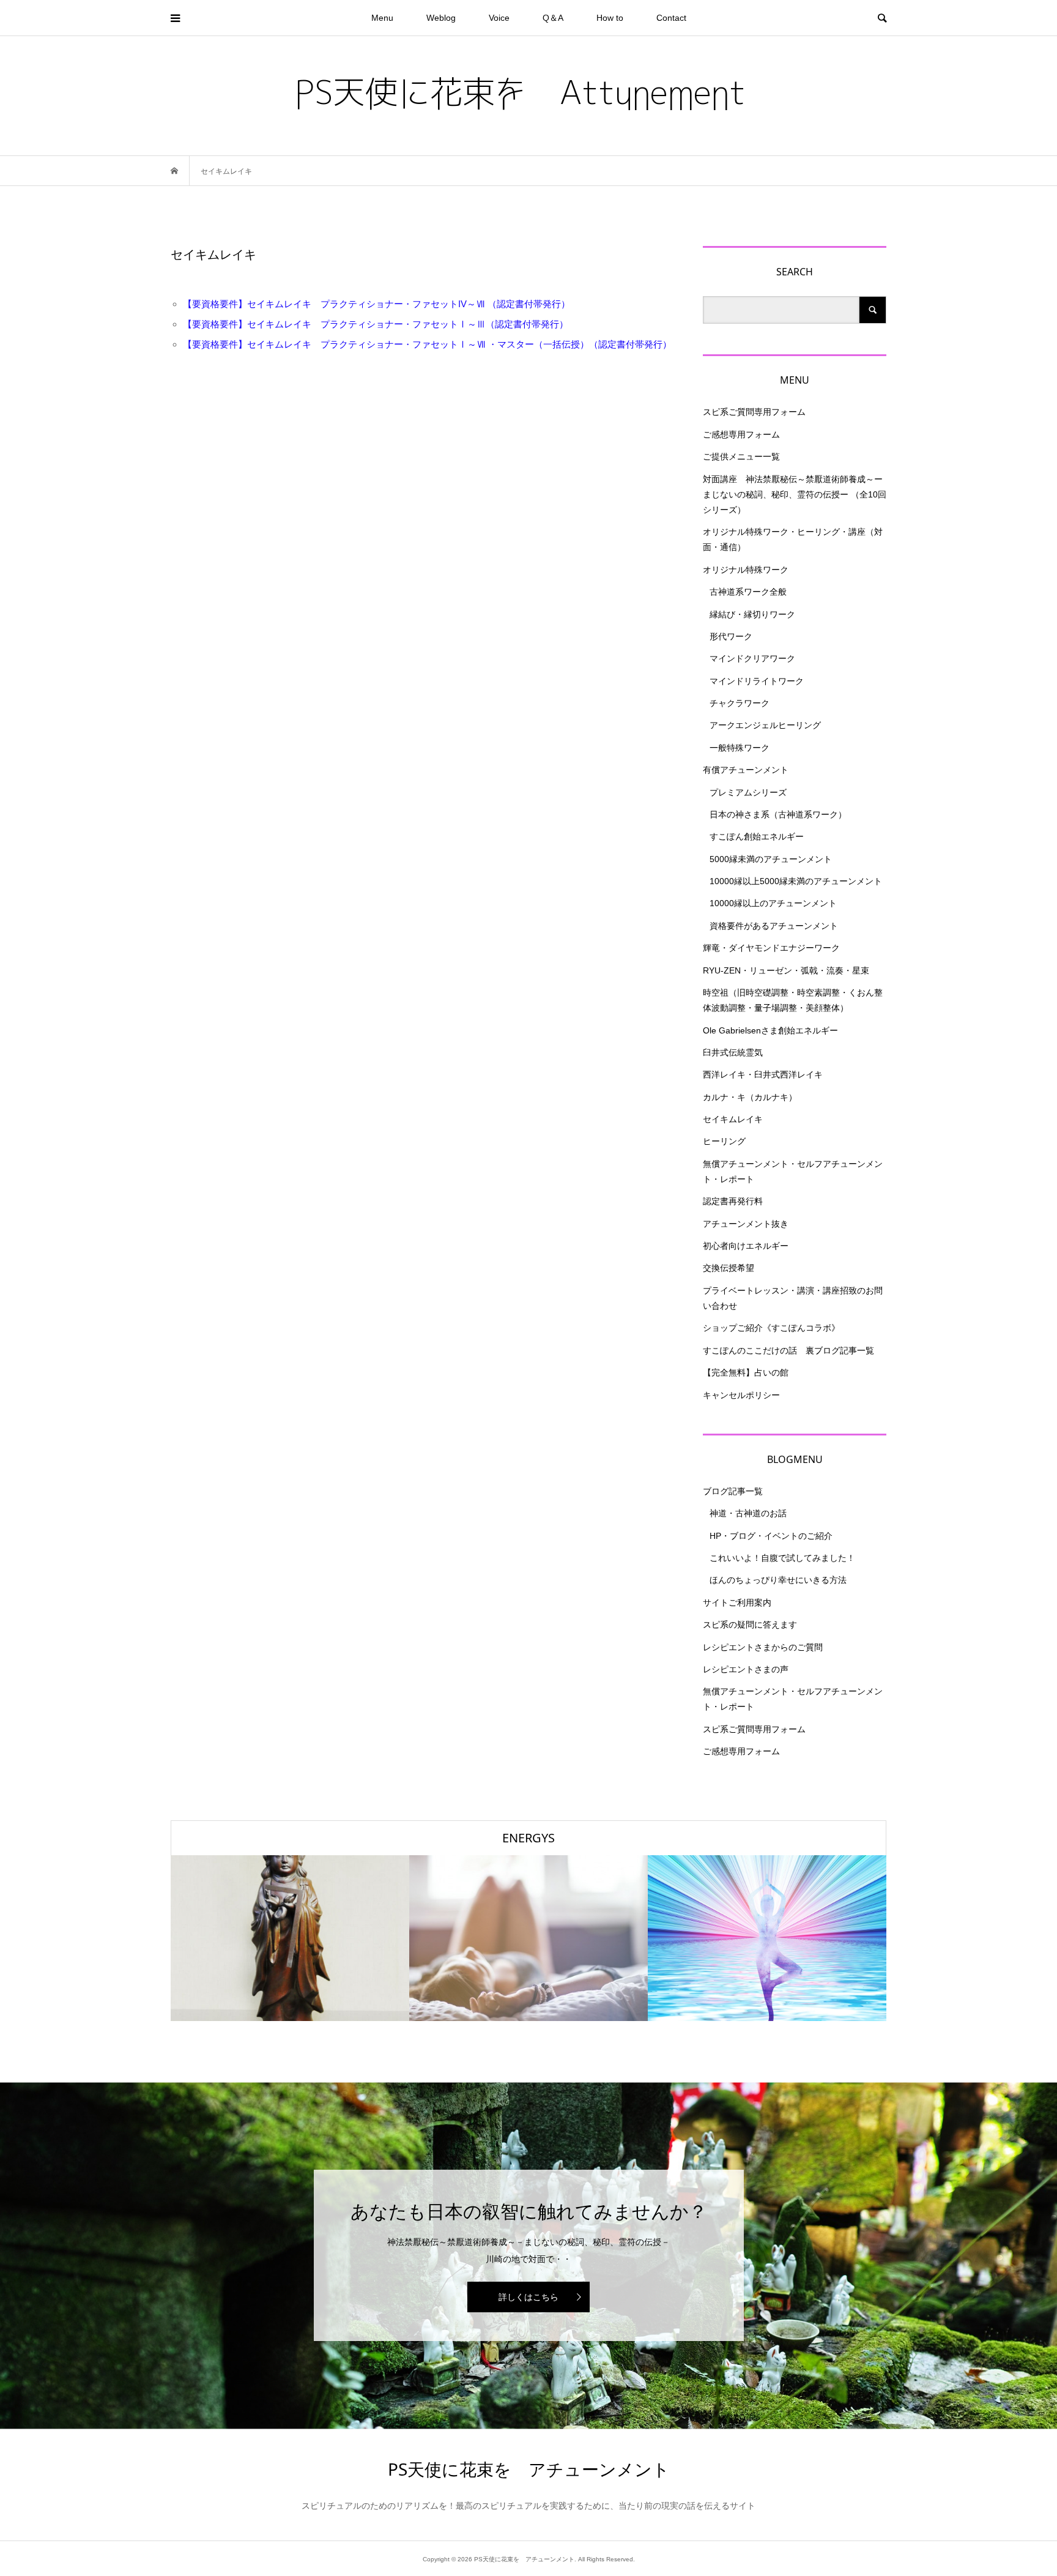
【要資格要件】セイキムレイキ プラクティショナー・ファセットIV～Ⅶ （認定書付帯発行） (376, 304)
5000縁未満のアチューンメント (771, 859)
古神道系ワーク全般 (748, 592)
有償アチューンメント (746, 770)
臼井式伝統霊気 (733, 1052)
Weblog (441, 18)
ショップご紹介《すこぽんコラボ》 (771, 1328)
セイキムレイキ (733, 1119)
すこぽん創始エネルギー (757, 836)
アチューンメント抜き (746, 1224)
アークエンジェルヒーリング (765, 725)
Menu (382, 18)
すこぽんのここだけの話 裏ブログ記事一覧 (788, 1350)
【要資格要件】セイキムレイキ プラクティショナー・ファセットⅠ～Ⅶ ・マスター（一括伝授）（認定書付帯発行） (427, 344)
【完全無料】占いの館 (746, 1372)
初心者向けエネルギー (746, 1246)
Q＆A (553, 18)
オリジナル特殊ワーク (746, 570)
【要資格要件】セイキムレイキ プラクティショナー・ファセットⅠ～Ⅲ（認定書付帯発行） (376, 324)
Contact (671, 18)
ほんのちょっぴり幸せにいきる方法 (778, 1580)
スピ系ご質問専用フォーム (754, 412)
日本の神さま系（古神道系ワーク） (778, 814)
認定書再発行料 (733, 1201)
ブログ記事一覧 (733, 1491)
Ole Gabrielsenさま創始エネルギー (770, 1030)
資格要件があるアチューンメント (774, 926)
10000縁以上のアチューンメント (773, 903)
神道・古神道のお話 (748, 1513)
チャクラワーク (740, 703)
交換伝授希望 (729, 1268)
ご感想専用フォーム (741, 434)
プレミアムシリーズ (748, 792)
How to (610, 18)
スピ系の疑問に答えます (750, 1625)
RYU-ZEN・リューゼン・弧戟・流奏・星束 (786, 970)
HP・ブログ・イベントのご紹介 (771, 1536)
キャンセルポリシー (741, 1395)
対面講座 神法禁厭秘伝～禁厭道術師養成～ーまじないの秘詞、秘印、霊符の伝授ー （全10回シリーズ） (795, 494)
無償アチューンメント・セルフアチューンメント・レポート (793, 1171)
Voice (499, 18)
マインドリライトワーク (757, 681)
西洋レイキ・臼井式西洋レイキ (763, 1074)
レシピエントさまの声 (746, 1669)
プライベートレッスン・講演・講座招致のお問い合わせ (793, 1298)
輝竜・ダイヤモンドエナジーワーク (771, 948)
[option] (290, 1938)
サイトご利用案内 (737, 1603)
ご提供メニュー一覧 (741, 456)
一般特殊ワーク (740, 748)
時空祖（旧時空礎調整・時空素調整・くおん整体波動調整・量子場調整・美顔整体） (793, 1000)
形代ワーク (731, 636)
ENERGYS (528, 1838)
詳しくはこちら (528, 2297)
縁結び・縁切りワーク (752, 614)
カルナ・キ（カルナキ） (750, 1097)
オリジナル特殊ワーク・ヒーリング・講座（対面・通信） (793, 539)
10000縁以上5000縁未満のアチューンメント (796, 881)
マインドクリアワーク (752, 658)
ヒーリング (724, 1141)
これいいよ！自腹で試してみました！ (782, 1558)
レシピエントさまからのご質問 (763, 1647)
